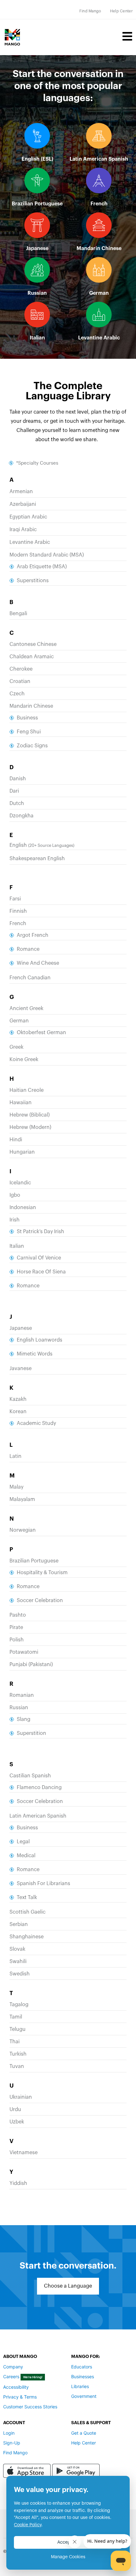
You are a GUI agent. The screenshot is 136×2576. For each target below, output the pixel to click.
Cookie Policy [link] (28, 2525)
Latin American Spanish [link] (99, 159)
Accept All (68, 2542)
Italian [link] (37, 338)
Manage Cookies (68, 2557)
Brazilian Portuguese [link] (37, 204)
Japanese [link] (37, 248)
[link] (90, 11)
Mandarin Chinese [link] (99, 248)
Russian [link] (37, 293)
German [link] (99, 293)
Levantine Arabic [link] (99, 338)
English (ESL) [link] (37, 159)
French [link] (99, 204)
